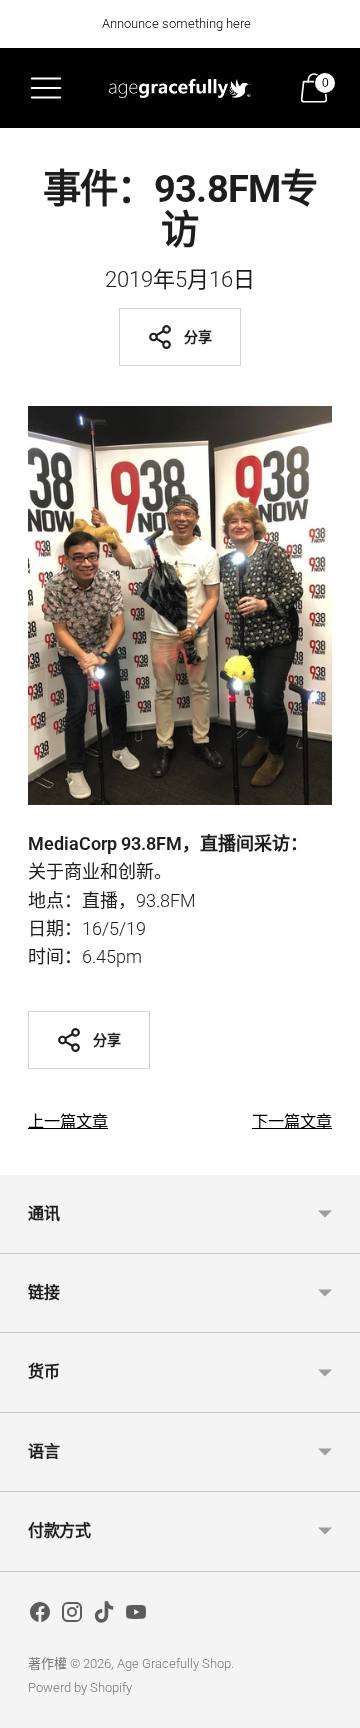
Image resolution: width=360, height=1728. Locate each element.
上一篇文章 (68, 1121)
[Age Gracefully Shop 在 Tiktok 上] (104, 1616)
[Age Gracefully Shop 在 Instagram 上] (72, 1616)
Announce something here (176, 23)
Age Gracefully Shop (174, 1663)
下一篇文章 (292, 1121)
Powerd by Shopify (80, 1687)
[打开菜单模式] (46, 88)
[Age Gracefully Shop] (180, 88)
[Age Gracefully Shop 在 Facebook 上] (40, 1616)
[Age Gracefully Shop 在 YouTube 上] (136, 1616)
